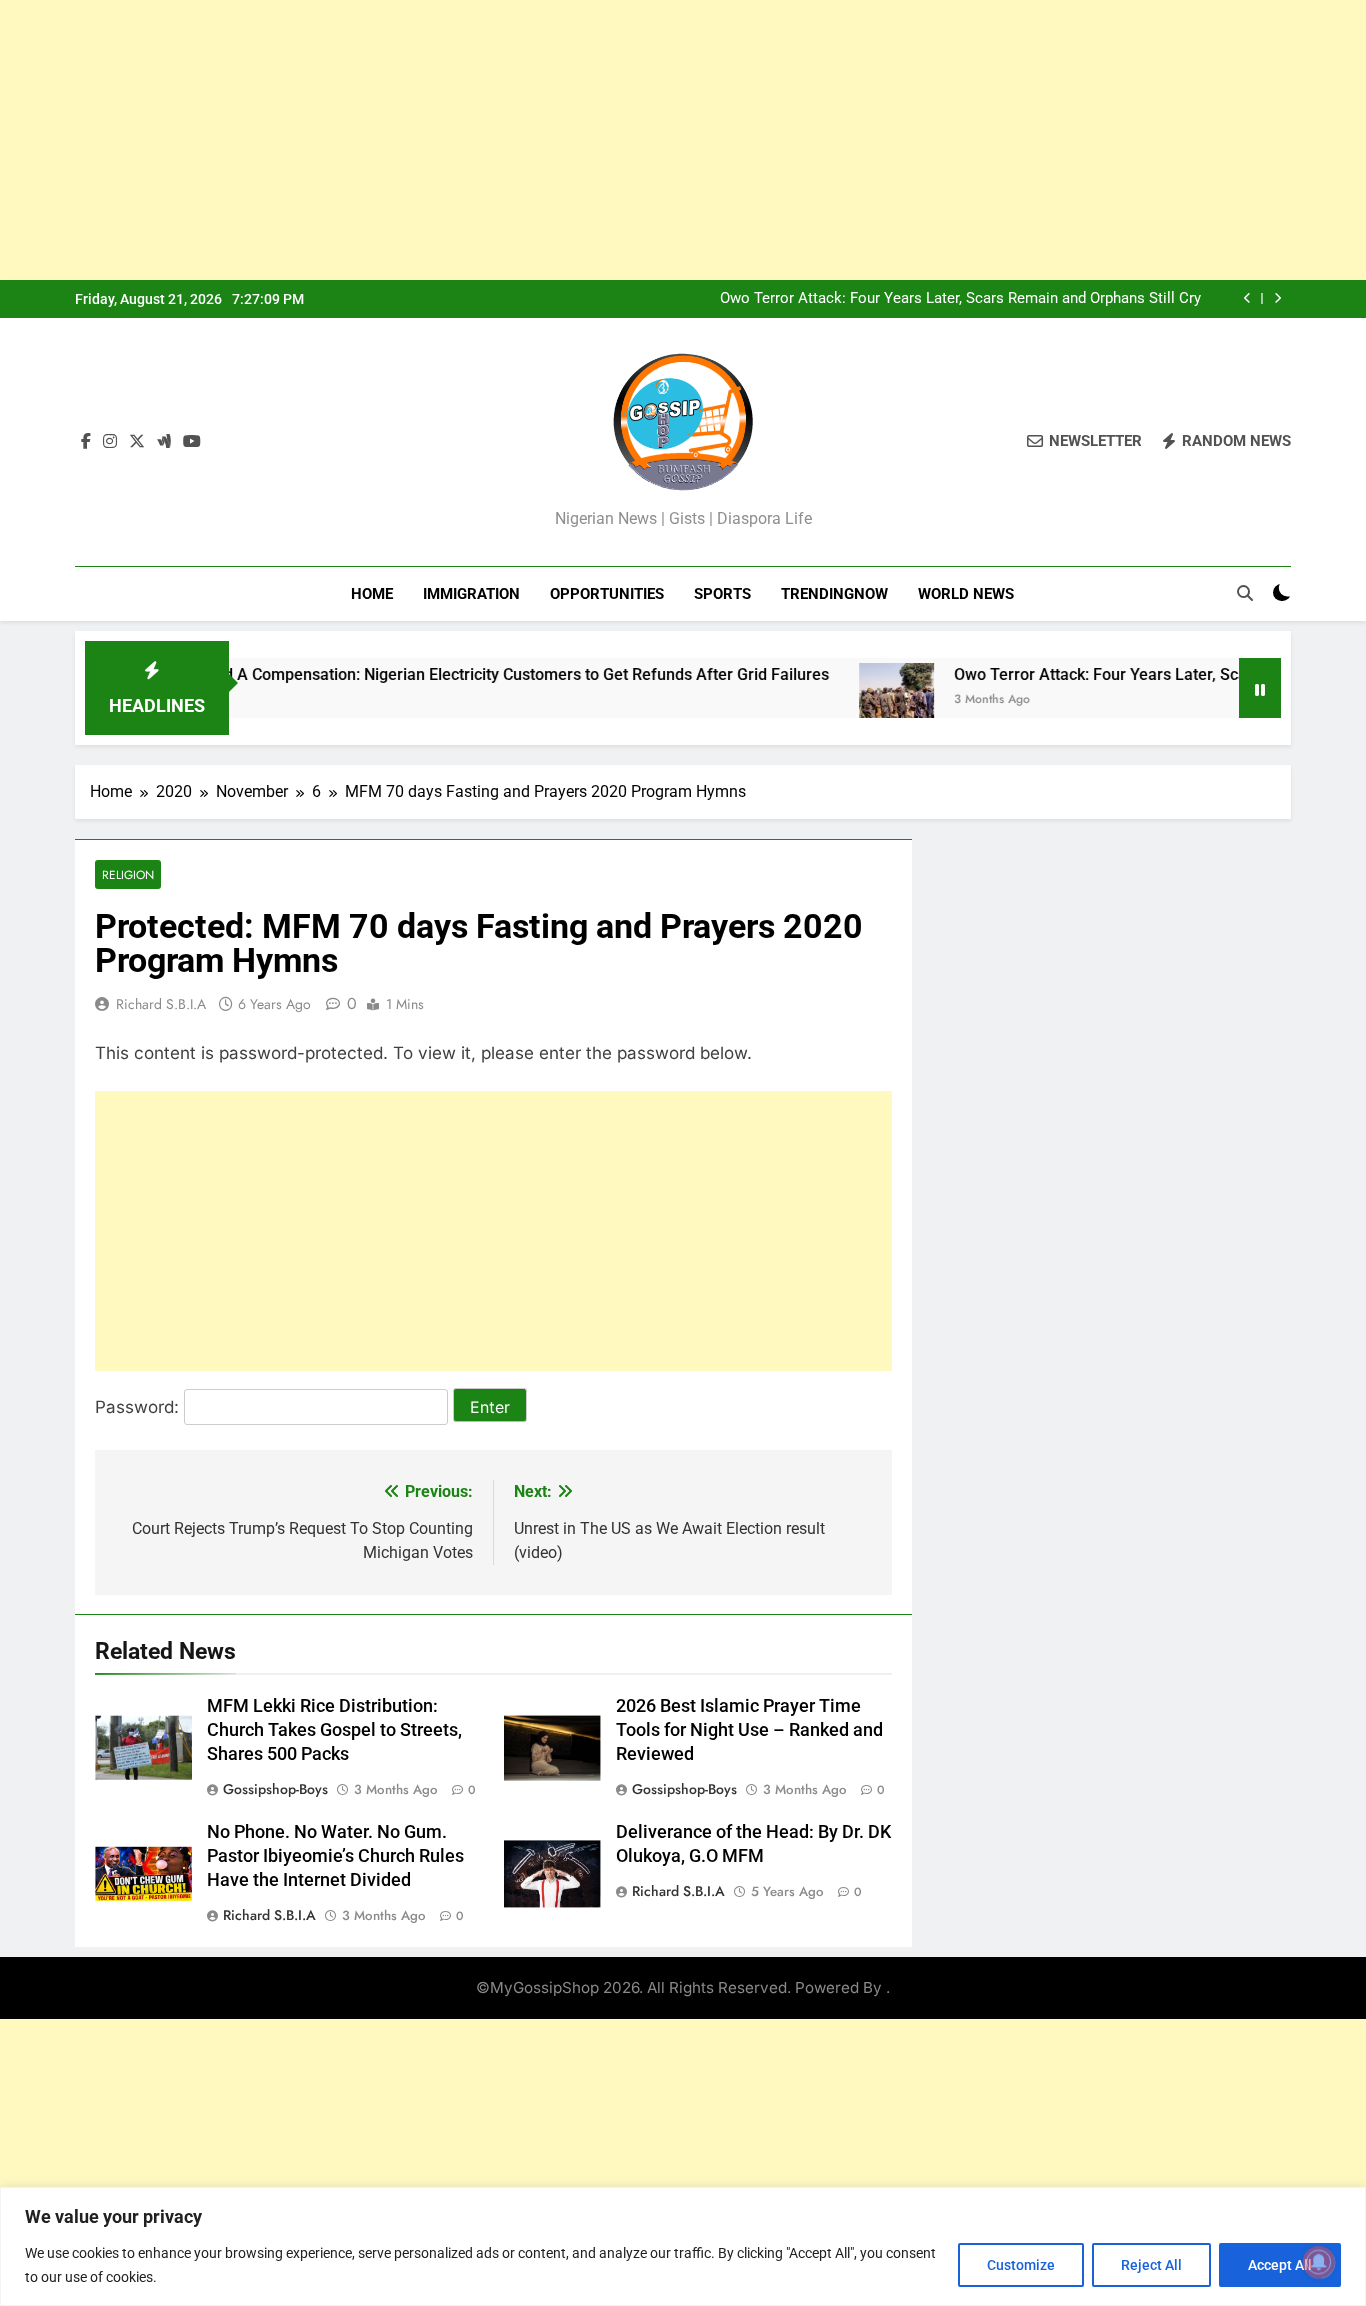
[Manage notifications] (1319, 2262)
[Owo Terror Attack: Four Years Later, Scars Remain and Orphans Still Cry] (847, 700)
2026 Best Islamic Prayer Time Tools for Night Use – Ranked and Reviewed (749, 1730)
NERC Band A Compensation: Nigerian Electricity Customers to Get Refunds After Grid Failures (441, 674)
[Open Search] (1245, 593)
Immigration (471, 594)
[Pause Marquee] (1260, 688)
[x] (137, 442)
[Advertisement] (600, 140)
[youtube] (192, 442)
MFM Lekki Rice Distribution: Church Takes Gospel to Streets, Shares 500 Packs (334, 1730)
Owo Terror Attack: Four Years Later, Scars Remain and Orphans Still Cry (960, 299)
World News (966, 594)
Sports (722, 594)
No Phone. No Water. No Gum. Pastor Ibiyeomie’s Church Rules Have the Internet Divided (335, 1856)
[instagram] (110, 442)
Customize (1021, 2265)
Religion (128, 874)
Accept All (1280, 2265)
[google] (164, 442)
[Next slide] (1277, 298)
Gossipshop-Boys (275, 1789)
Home (372, 594)
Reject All (1151, 2265)
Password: (139, 1407)
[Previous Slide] (1247, 298)
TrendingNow (834, 594)
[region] (683, 2246)
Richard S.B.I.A (161, 1004)
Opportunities (607, 594)
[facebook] (86, 442)
